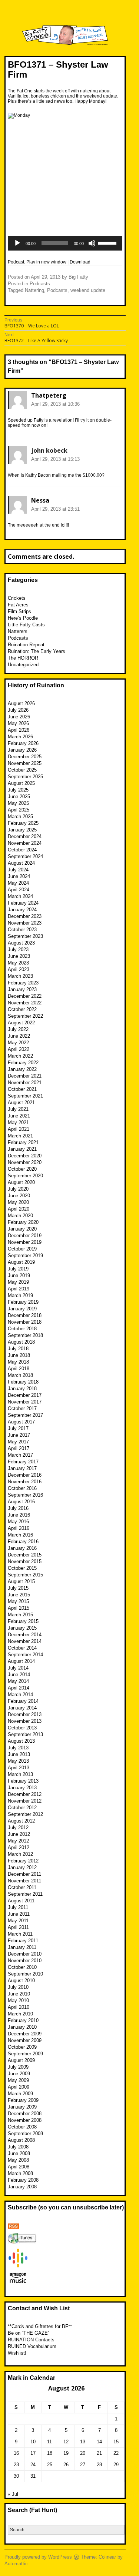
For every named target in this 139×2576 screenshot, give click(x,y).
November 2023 (25, 923)
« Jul (13, 2494)
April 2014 (19, 1688)
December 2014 (25, 1635)
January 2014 (22, 1708)
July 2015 (18, 1588)
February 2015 (23, 1621)
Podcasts (40, 284)
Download (80, 262)
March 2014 (20, 1694)
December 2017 (25, 1395)
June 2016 (19, 1515)
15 (116, 2442)
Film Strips (19, 611)
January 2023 (22, 989)
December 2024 (25, 836)
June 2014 (19, 1675)
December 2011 (24, 1874)
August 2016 (21, 1502)
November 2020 (25, 1162)
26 (66, 2465)
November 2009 (25, 2040)
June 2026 (19, 717)
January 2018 (22, 1389)
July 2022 (18, 1029)
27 (83, 2465)
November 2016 (25, 1482)
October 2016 (22, 1488)
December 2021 (25, 1076)
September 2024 (25, 856)
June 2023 (19, 956)
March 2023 (20, 976)
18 (50, 2453)
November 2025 (25, 763)
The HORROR (23, 658)
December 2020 (25, 1156)
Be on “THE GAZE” (29, 2333)
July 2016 (18, 1508)
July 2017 (18, 1428)
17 (33, 2453)
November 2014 (25, 1641)
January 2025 (22, 830)
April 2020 (19, 1209)
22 (116, 2453)
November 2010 (25, 1961)
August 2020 (21, 1182)
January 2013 (22, 1788)
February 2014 (23, 1701)
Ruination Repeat (26, 645)
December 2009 (25, 2034)
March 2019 (20, 1295)
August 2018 (21, 1342)
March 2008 (20, 2173)
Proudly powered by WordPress (38, 2557)
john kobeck (49, 450)
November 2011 (24, 1881)
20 (83, 2453)
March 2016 (20, 1535)
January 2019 (22, 1309)
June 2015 (19, 1595)
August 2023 (21, 943)
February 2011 (23, 1941)
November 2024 (25, 843)
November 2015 (25, 1561)
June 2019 (19, 1275)
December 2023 (25, 916)
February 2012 (23, 1861)
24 (33, 2465)
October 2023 (22, 930)
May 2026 (18, 723)
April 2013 (19, 1768)
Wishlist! (17, 2353)
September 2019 (25, 1255)
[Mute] (92, 243)
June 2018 (19, 1355)
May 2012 (18, 1841)
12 (66, 2442)
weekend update (88, 290)
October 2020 (22, 1169)
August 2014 (21, 1661)
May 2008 (18, 2160)
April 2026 (19, 730)
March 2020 (20, 1216)
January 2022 (22, 1069)
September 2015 (25, 1575)
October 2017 (22, 1408)
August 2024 (21, 863)
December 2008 (25, 2114)
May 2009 (18, 2080)
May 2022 (18, 1043)
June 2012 (19, 1834)
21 (99, 2453)
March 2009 (20, 2094)
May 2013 (18, 1761)
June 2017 (19, 1435)
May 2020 (18, 1202)
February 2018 (23, 1382)
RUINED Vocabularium (32, 2346)
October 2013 (22, 1728)
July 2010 (18, 1987)
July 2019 (18, 1269)
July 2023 (18, 950)
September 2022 (25, 1016)
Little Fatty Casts (26, 625)
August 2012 (21, 1821)
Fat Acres (18, 605)
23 (16, 2465)
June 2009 (19, 2074)
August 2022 (21, 1023)
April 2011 (18, 1927)
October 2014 (22, 1648)
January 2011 (22, 1947)
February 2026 (23, 743)
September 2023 (25, 936)
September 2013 (25, 1734)
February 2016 (23, 1541)
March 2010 (20, 2014)
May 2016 (18, 1522)
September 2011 (25, 1894)
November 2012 (25, 1801)
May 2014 (18, 1681)
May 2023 (18, 963)
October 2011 (22, 1887)
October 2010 (22, 1967)
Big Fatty (78, 277)
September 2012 (25, 1814)
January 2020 (22, 1229)
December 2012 (25, 1794)
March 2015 (20, 1615)
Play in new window (46, 262)
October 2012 (22, 1808)
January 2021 (22, 1149)
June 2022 (19, 1036)
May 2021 (18, 1122)
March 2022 (20, 1056)
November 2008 (25, 2120)
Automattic (16, 2564)
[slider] (108, 242)
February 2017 (23, 1462)
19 (66, 2453)
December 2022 (25, 996)
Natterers (18, 631)
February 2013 (23, 1781)
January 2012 (22, 1867)
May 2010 (18, 2000)
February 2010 (23, 2020)
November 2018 (25, 1322)
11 (49, 2442)
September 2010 (25, 1974)
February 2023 (23, 983)
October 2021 (22, 1089)
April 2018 (19, 1369)
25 (50, 2465)
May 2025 (18, 803)
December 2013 (25, 1714)
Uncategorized (23, 665)
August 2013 (21, 1741)
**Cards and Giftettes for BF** (40, 2326)
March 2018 (20, 1375)
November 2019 (25, 1242)
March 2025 (20, 816)
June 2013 (19, 1754)
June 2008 (19, 2153)
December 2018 (25, 1315)
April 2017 (19, 1448)
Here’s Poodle (23, 618)
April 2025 (19, 810)
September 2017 (25, 1415)
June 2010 (19, 1994)
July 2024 (18, 870)
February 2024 (23, 903)
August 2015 (21, 1581)
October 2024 (22, 850)
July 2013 (18, 1748)
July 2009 (18, 2067)
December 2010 (25, 1954)
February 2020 (23, 1222)
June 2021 (19, 1116)
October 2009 (22, 2047)
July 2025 (18, 790)
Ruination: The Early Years (37, 651)
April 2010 (19, 2007)
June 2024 (19, 876)
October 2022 (22, 1009)
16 (16, 2453)
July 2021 (18, 1109)
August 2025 (21, 783)
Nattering (34, 290)
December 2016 (25, 1475)
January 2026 (22, 750)
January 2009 (22, 2107)
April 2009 (19, 2087)
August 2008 (21, 2140)
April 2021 (19, 1129)
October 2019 (22, 1249)
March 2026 (20, 737)
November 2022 (25, 1003)
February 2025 (23, 823)
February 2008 (23, 2180)
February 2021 (23, 1142)
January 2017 (22, 1468)
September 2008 (25, 2133)
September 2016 (25, 1495)
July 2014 (18, 1668)
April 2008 (19, 2167)
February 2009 (23, 2100)
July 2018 (18, 1349)
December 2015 (25, 1555)
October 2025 (22, 770)
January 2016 (22, 1548)
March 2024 (20, 896)
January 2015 (22, 1628)
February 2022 (23, 1063)
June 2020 (19, 1196)
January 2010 (22, 2027)
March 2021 (20, 1136)
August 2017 (21, 1422)
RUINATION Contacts (31, 2340)
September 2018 (25, 1335)
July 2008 (18, 2147)
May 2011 (18, 1921)
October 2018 (22, 1329)
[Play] (17, 243)
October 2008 (22, 2127)
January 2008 (22, 2187)
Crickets (17, 598)
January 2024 (22, 910)
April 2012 (19, 1847)
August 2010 (21, 1981)
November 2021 (25, 1083)
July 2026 (18, 710)
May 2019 (18, 1282)
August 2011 (21, 1901)
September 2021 (25, 1096)
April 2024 (19, 890)
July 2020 (18, 1189)
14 (99, 2442)
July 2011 (18, 1907)
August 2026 (21, 703)
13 (83, 2442)
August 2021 (21, 1102)
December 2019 (25, 1236)
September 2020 (25, 1176)
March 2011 (20, 1934)
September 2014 (25, 1655)
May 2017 (18, 1442)
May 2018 (18, 1362)
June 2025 (19, 797)
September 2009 (25, 2054)
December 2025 (25, 757)
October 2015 (22, 1568)
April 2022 (19, 1049)
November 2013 (25, 1721)
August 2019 (21, 1262)
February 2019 (23, 1302)
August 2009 (21, 2060)
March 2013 (20, 1774)
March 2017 (20, 1455)
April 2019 (19, 1289)
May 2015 (18, 1601)
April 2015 (19, 1608)
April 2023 (19, 969)
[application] (65, 243)
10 (33, 2442)
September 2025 (25, 777)
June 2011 (19, 1914)
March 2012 (20, 1854)
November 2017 (25, 1402)
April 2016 (19, 1528)
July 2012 (18, 1828)
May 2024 (18, 883)
